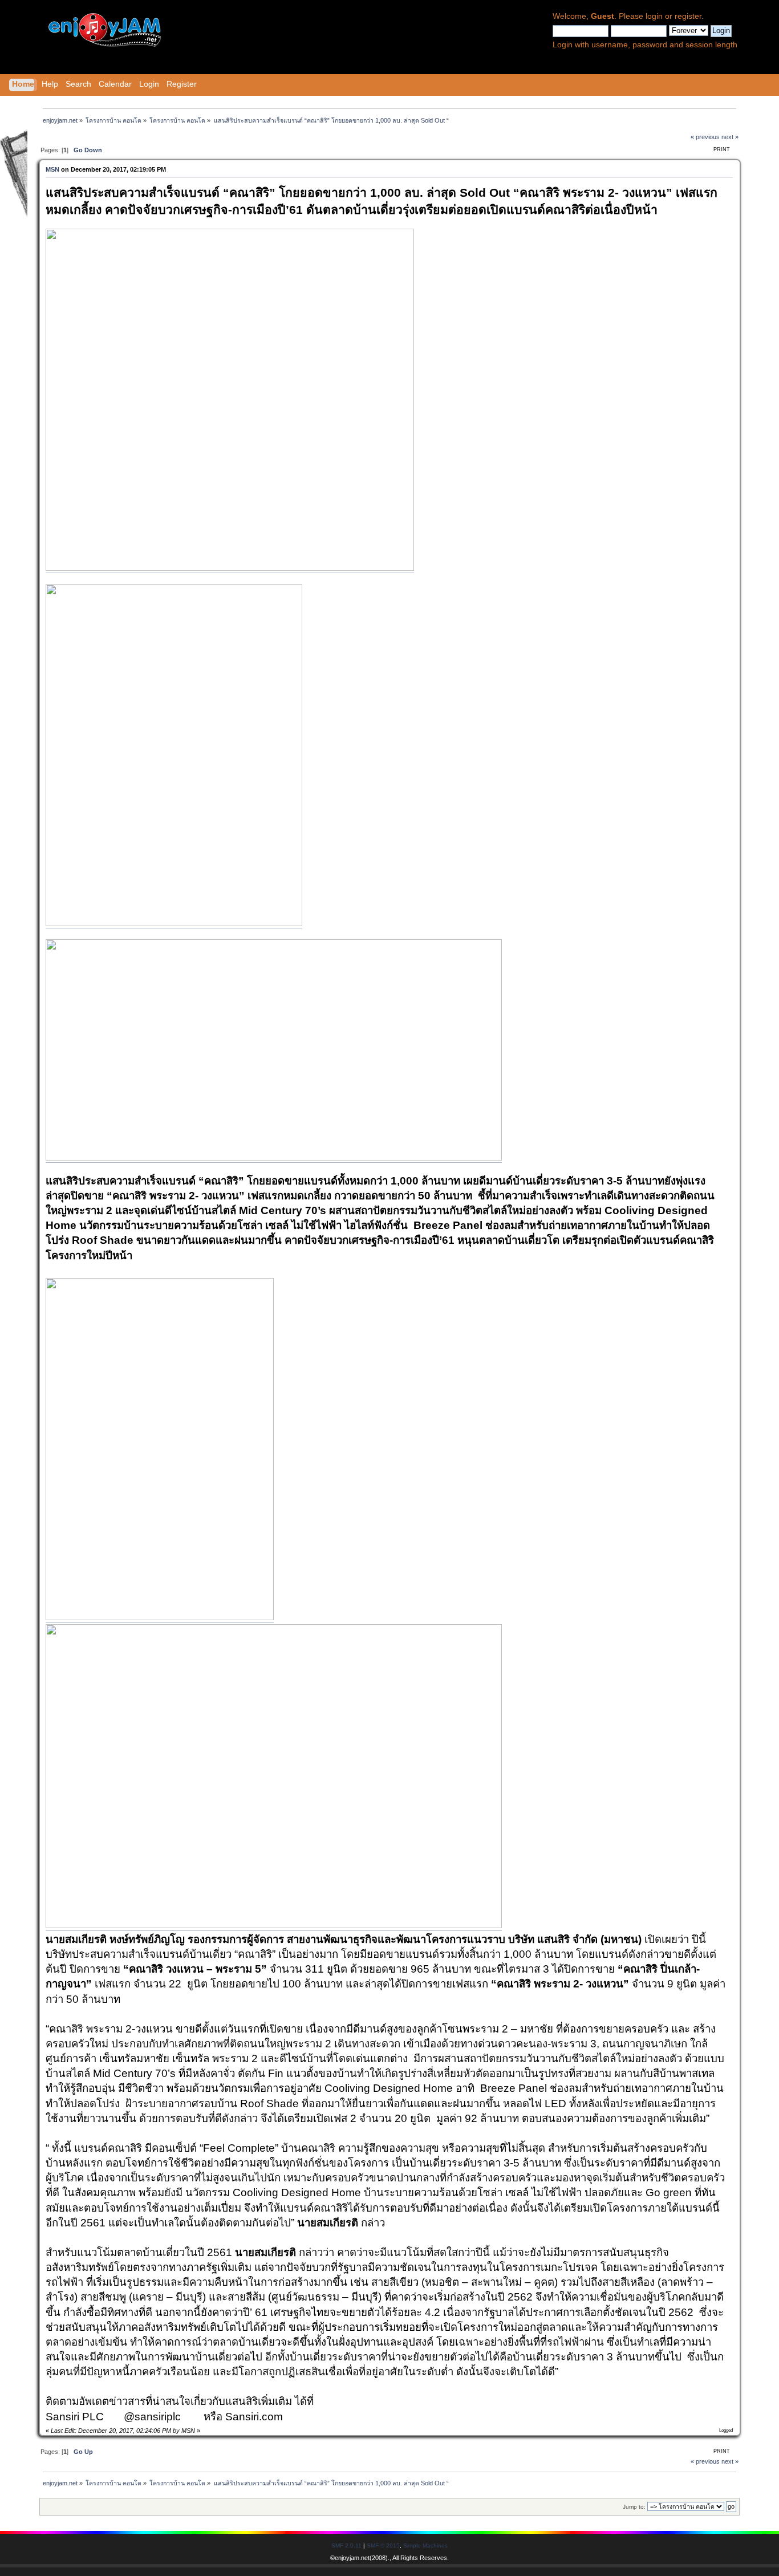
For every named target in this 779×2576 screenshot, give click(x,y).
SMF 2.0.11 (346, 2545)
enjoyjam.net (352, 2558)
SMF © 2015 (383, 2545)
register (688, 16)
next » (730, 137)
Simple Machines (425, 2545)
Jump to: (634, 2507)
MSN (52, 169)
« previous (705, 137)
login (654, 16)
